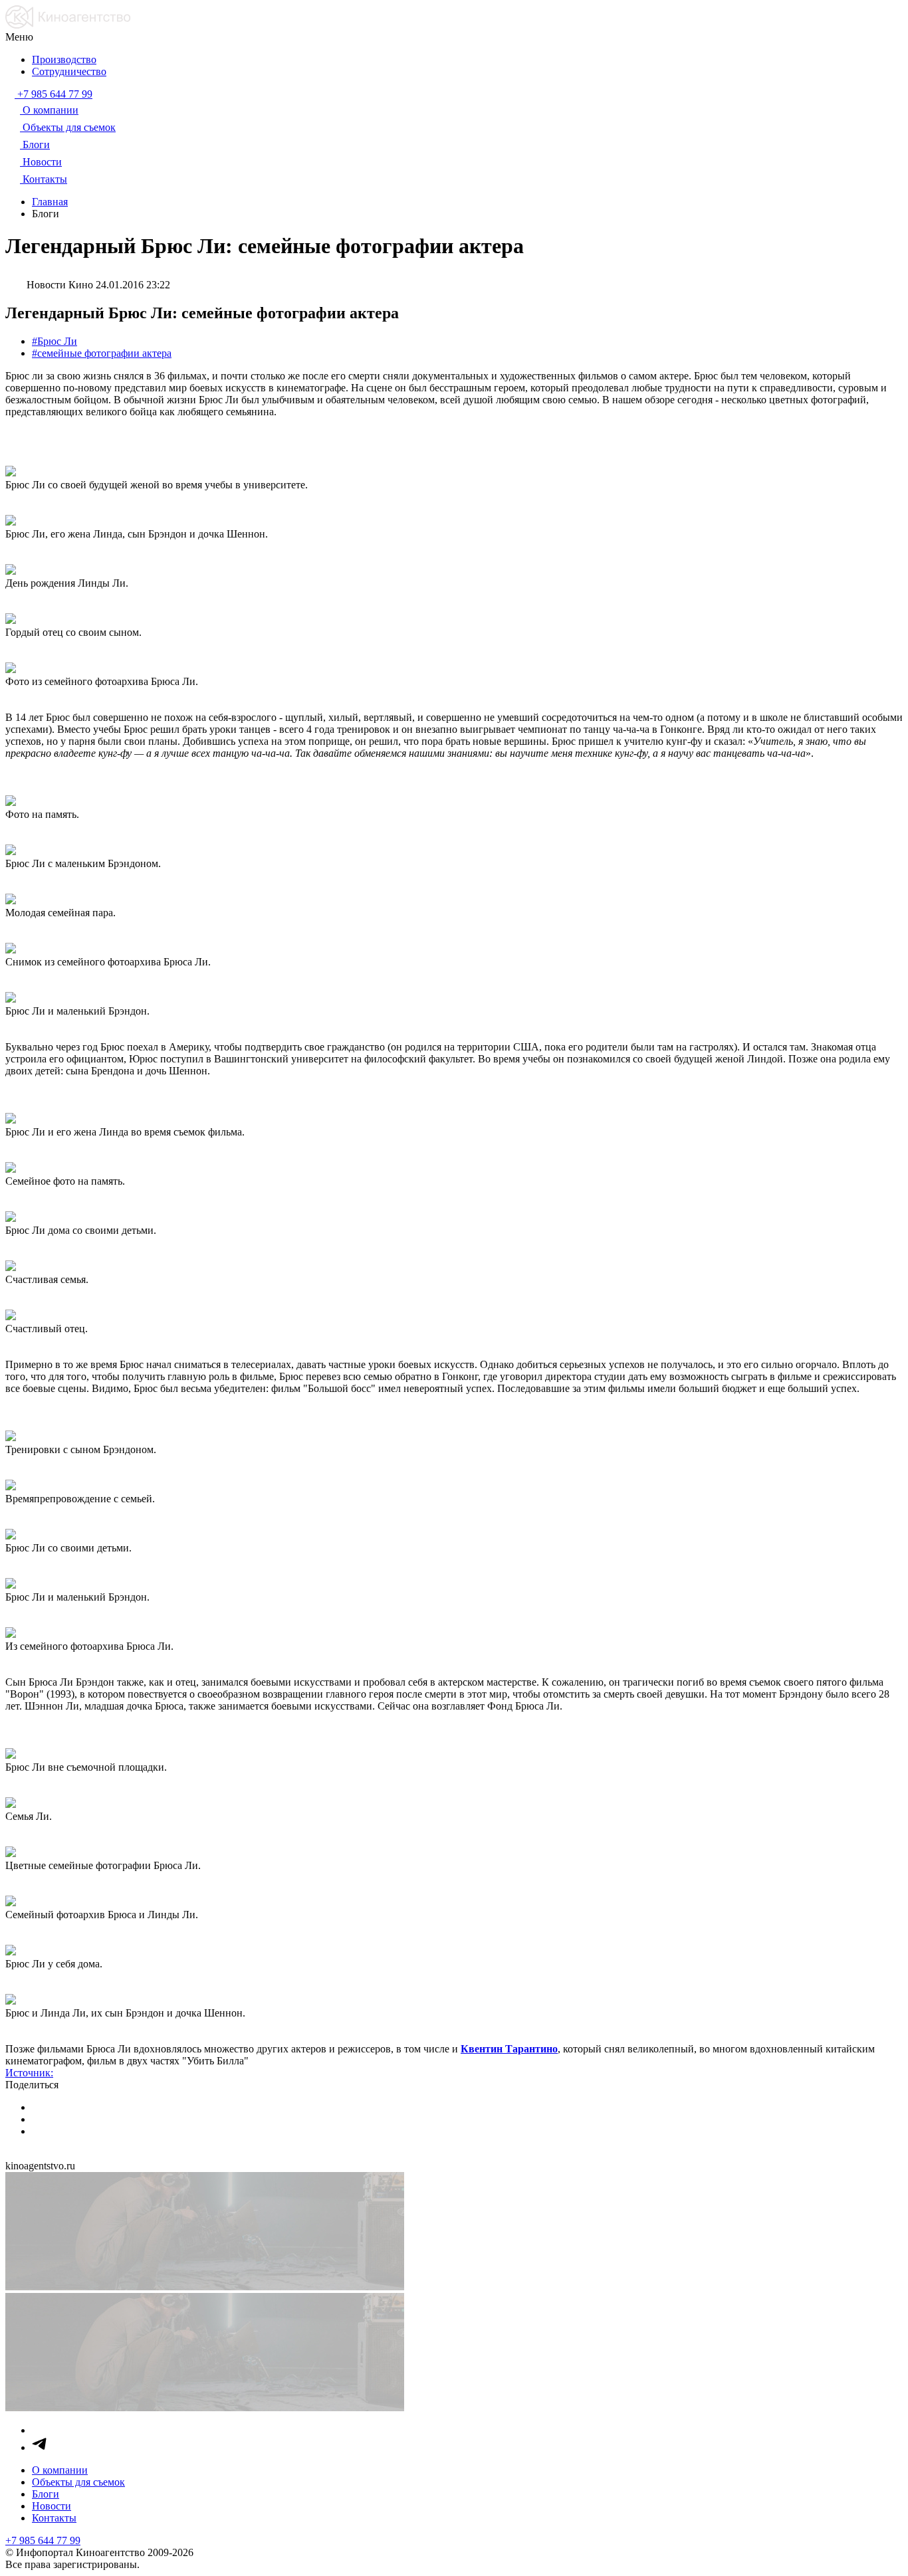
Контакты (54, 2518)
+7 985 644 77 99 (43, 2540)
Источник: (29, 2073)
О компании (60, 2470)
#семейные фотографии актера (102, 353)
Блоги (46, 2494)
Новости (52, 2506)
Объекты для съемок (78, 2482)
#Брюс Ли (55, 341)
